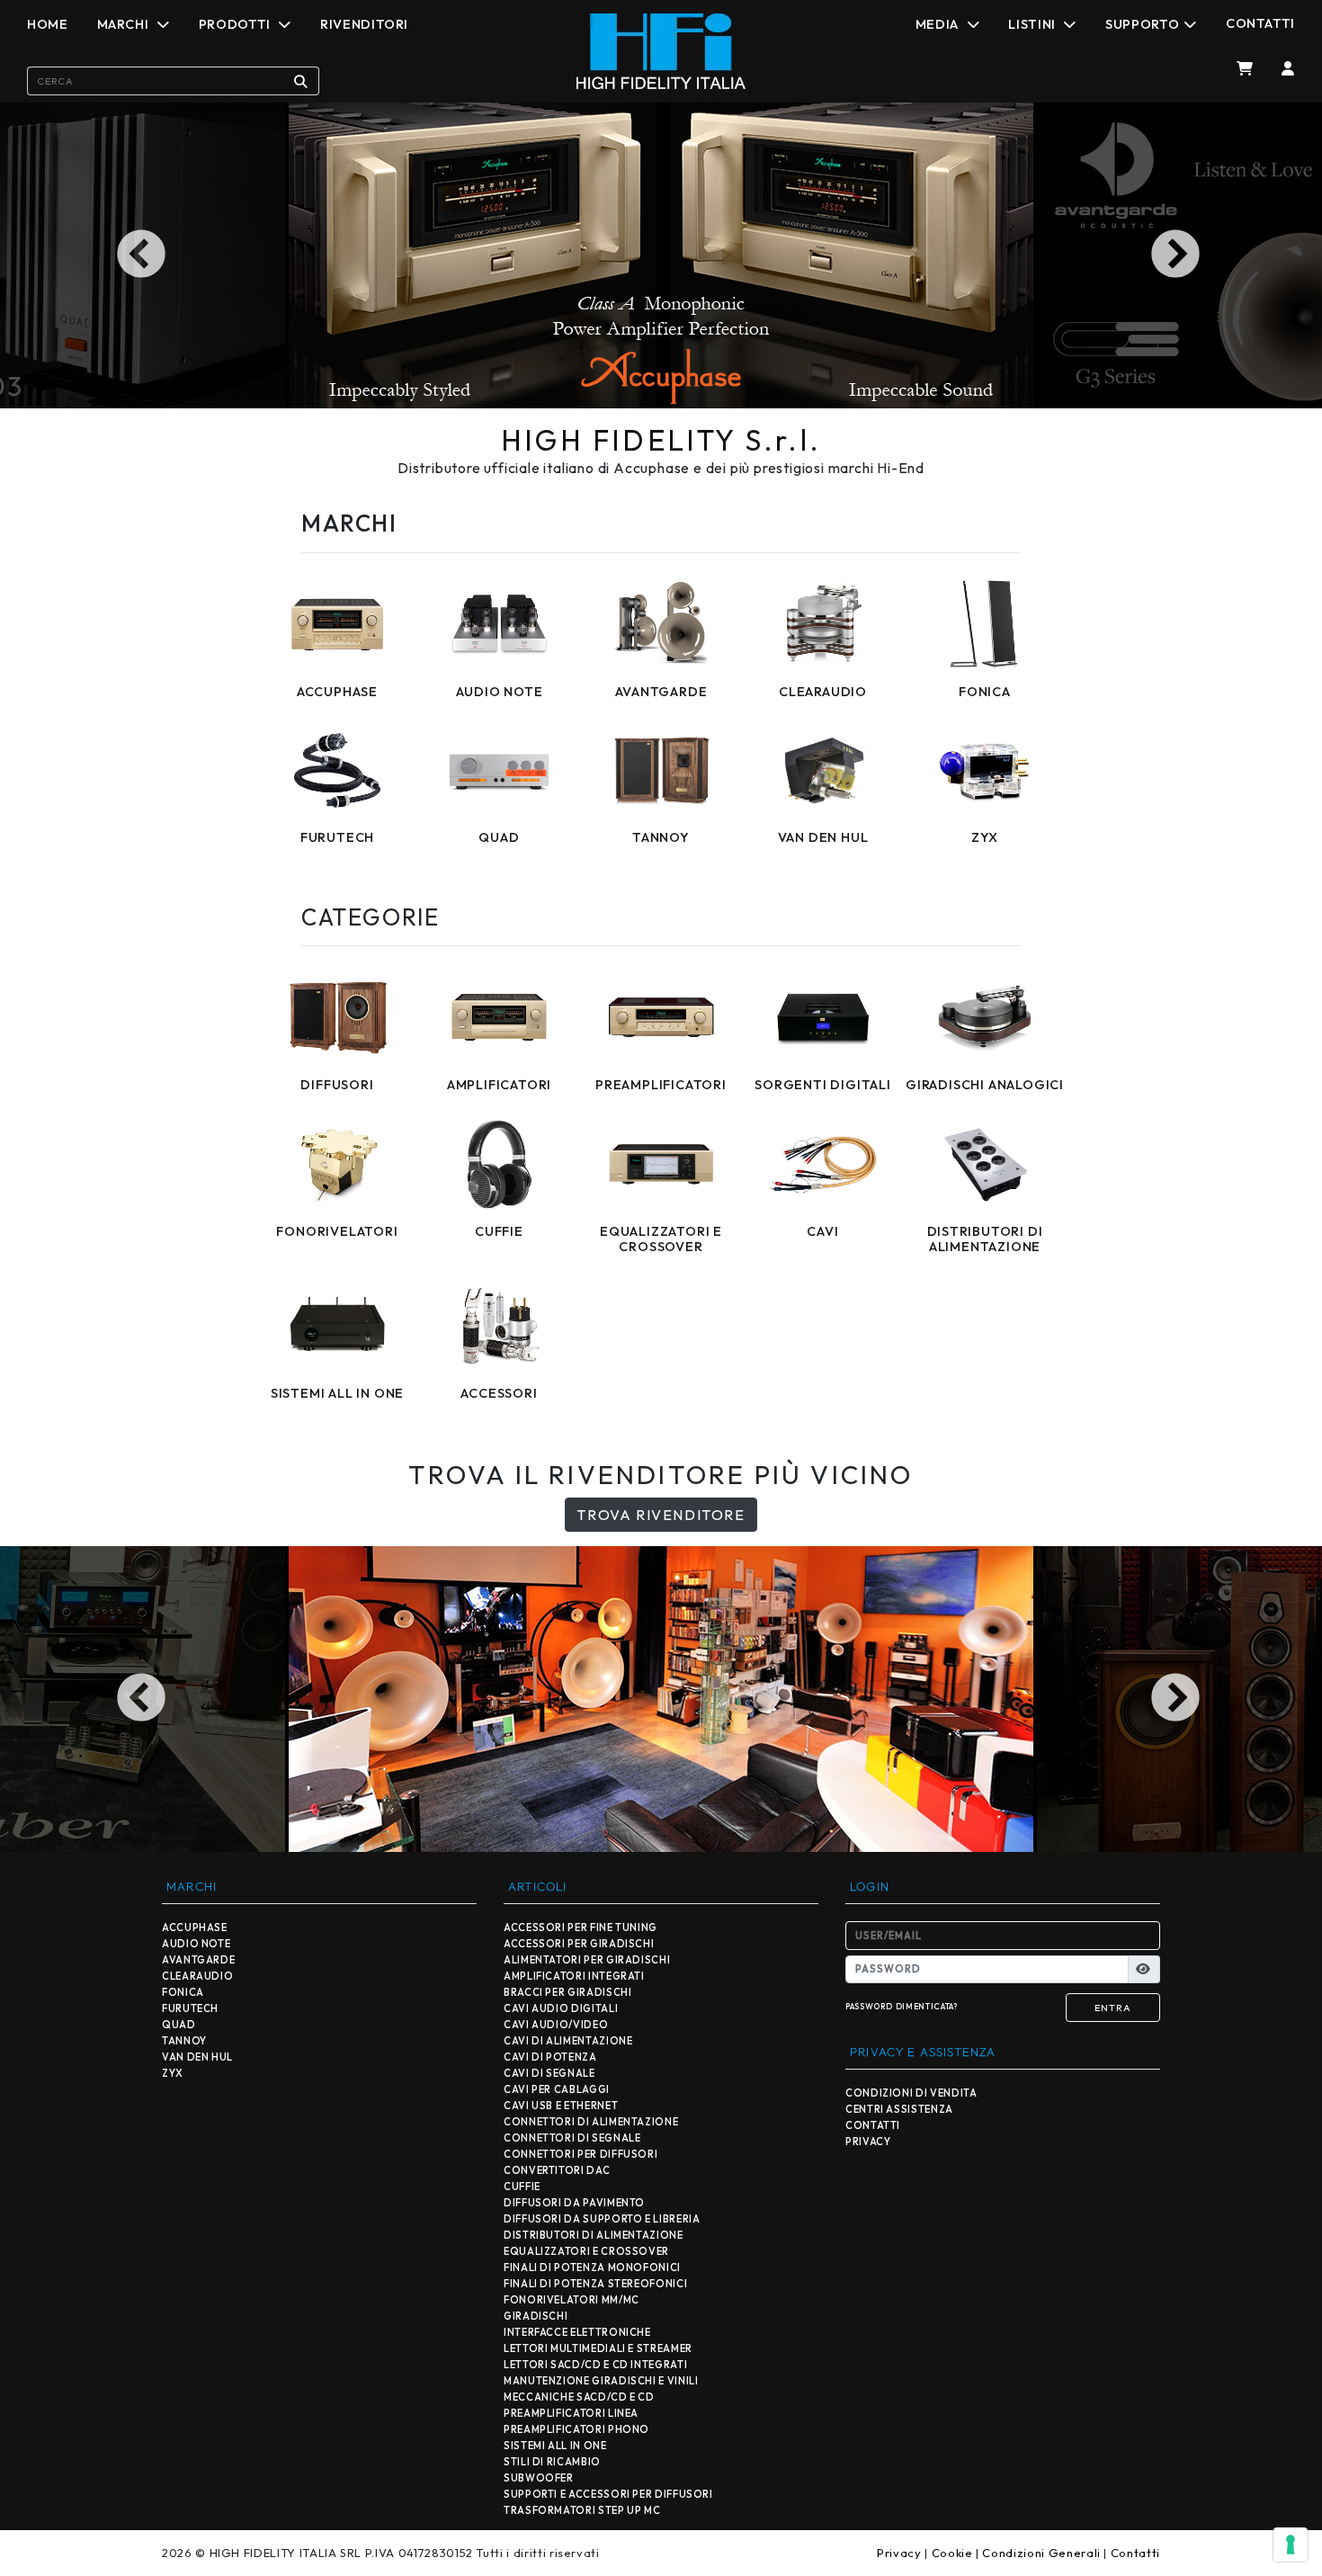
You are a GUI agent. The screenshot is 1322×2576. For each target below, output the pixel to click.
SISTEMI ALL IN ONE (555, 2446)
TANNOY (184, 2041)
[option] (661, 255)
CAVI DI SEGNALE (549, 2073)
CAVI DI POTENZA (550, 2057)
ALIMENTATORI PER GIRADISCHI (587, 1960)
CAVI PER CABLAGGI (557, 2089)
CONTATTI (873, 2125)
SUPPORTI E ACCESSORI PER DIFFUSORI (608, 2494)
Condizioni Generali (1041, 2553)
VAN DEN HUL (197, 2057)
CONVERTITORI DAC (557, 2170)
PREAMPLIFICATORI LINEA (571, 2413)
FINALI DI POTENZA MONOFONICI (592, 2267)
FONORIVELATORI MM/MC (572, 2300)
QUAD (179, 2025)
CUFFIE (522, 2187)
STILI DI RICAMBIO (552, 2462)
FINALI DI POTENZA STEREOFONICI (595, 2284)
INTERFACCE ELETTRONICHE (577, 2332)
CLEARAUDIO (197, 1976)
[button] (1281, 68)
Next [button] (1178, 255)
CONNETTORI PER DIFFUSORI (581, 2154)
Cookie (952, 2553)
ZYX (173, 2073)
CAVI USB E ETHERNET (561, 2106)
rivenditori (364, 24)
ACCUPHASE (195, 1928)
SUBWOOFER (539, 2478)
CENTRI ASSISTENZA (899, 2109)
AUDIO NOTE (196, 1944)
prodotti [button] (237, 24)
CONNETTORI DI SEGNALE (572, 2138)
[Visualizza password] (1144, 1970)
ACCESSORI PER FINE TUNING (581, 1928)
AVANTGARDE (198, 1960)
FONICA (183, 1992)
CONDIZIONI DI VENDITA (911, 2093)
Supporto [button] (1142, 24)
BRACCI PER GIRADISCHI (567, 1992)
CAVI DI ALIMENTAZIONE (568, 2041)
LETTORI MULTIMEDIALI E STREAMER (598, 2348)
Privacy (899, 2553)
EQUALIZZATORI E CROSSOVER (586, 2251)
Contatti (1260, 23)
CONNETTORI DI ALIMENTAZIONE (591, 2122)
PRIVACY (868, 2142)
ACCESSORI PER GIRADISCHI (579, 1944)
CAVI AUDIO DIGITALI (561, 2008)
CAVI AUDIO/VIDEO (556, 2025)
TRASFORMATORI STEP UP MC (582, 2510)
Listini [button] (1033, 24)
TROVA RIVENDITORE (661, 1515)
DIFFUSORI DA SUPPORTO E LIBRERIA (602, 2219)
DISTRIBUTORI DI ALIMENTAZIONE (594, 2235)
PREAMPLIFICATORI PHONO (576, 2429)
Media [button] (939, 24)
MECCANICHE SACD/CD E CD (579, 2397)
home (48, 24)
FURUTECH (190, 2008)
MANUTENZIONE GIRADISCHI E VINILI (601, 2381)
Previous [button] (144, 255)
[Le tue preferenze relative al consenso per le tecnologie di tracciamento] (1291, 2545)
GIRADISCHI (536, 2316)
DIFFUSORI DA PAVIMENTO (574, 2203)
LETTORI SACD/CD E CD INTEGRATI (595, 2365)
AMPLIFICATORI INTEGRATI (574, 1976)
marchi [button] (125, 24)
